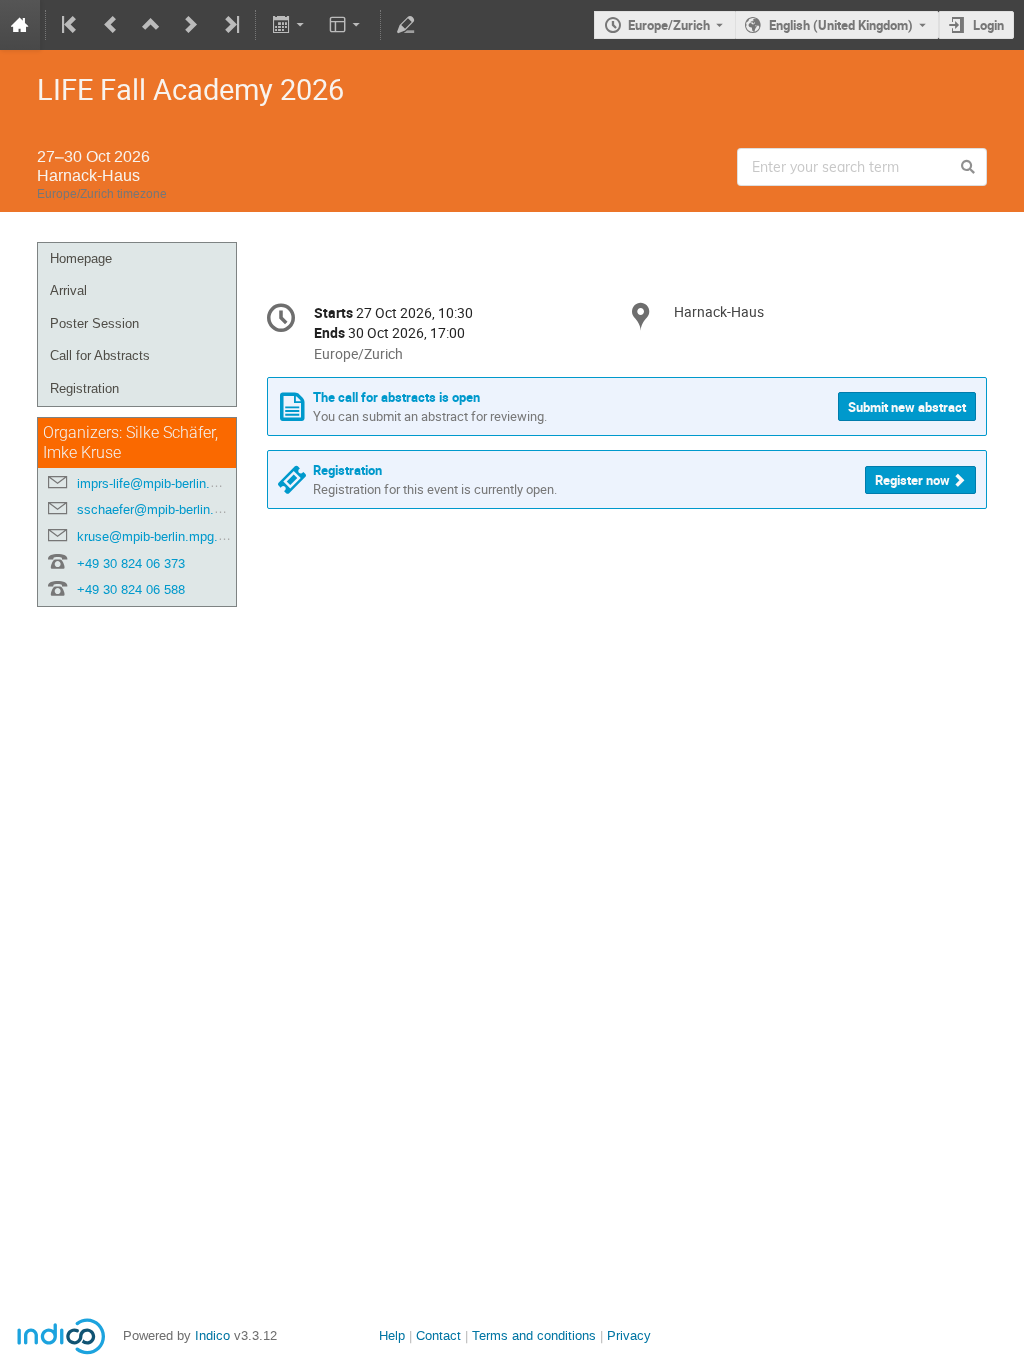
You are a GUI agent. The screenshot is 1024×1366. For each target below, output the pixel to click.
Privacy (629, 1335)
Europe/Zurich (669, 25)
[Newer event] (191, 25)
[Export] (289, 25)
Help (392, 1335)
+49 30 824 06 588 (131, 589)
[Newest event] (230, 25)
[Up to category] (151, 25)
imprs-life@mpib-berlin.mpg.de (165, 483)
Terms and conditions (534, 1335)
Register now (912, 480)
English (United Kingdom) (841, 25)
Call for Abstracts (100, 355)
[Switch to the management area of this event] (406, 25)
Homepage (81, 258)
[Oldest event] (71, 25)
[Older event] (111, 25)
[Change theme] (346, 25)
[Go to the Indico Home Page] (20, 25)
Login (988, 25)
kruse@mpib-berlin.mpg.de (154, 536)
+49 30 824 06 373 (131, 563)
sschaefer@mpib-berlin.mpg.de (167, 509)
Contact (438, 1335)
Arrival (68, 290)
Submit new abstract (907, 407)
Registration (84, 388)
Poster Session (94, 323)
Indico (212, 1335)
